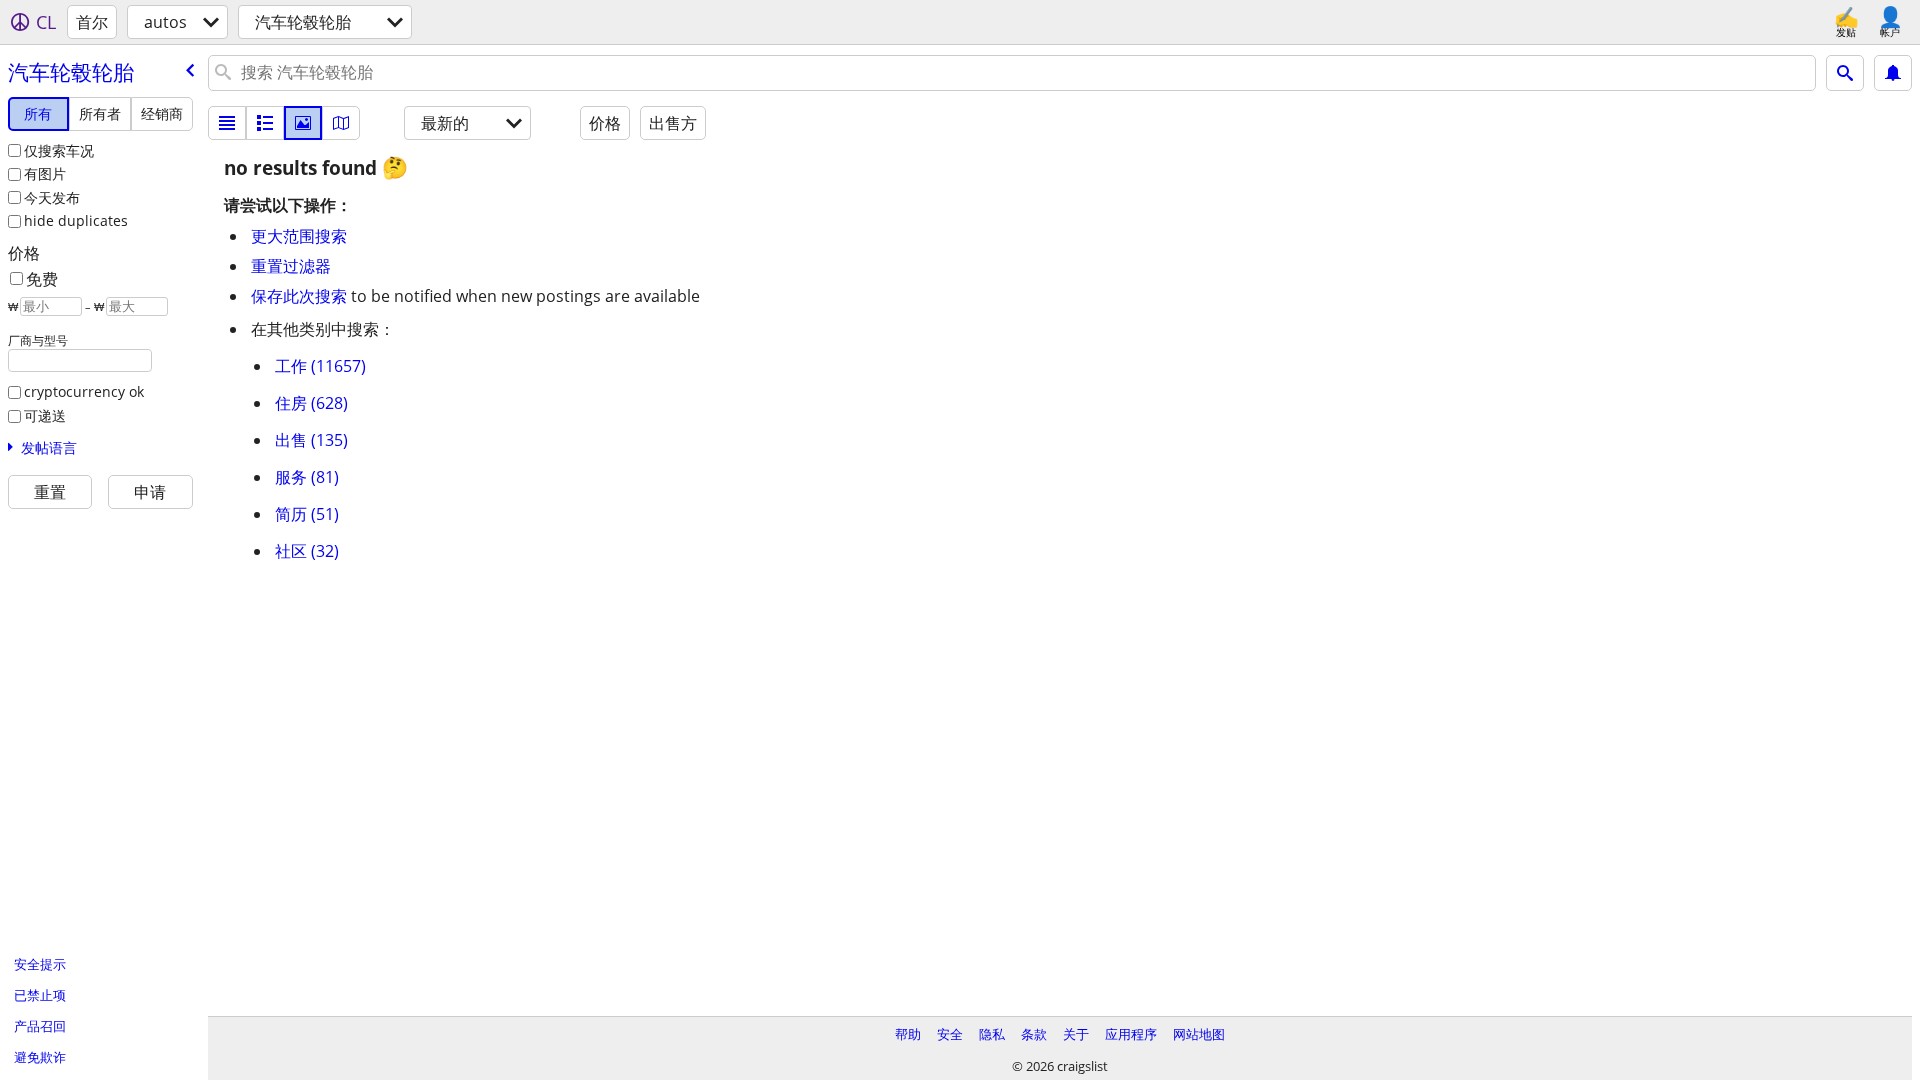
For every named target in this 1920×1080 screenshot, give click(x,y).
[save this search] (1893, 73)
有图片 (45, 173)
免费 (42, 279)
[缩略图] (265, 123)
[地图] (341, 123)
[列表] (227, 123)
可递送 (45, 415)
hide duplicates (76, 220)
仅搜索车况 (59, 150)
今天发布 (52, 197)
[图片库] (303, 123)
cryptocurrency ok (84, 391)
